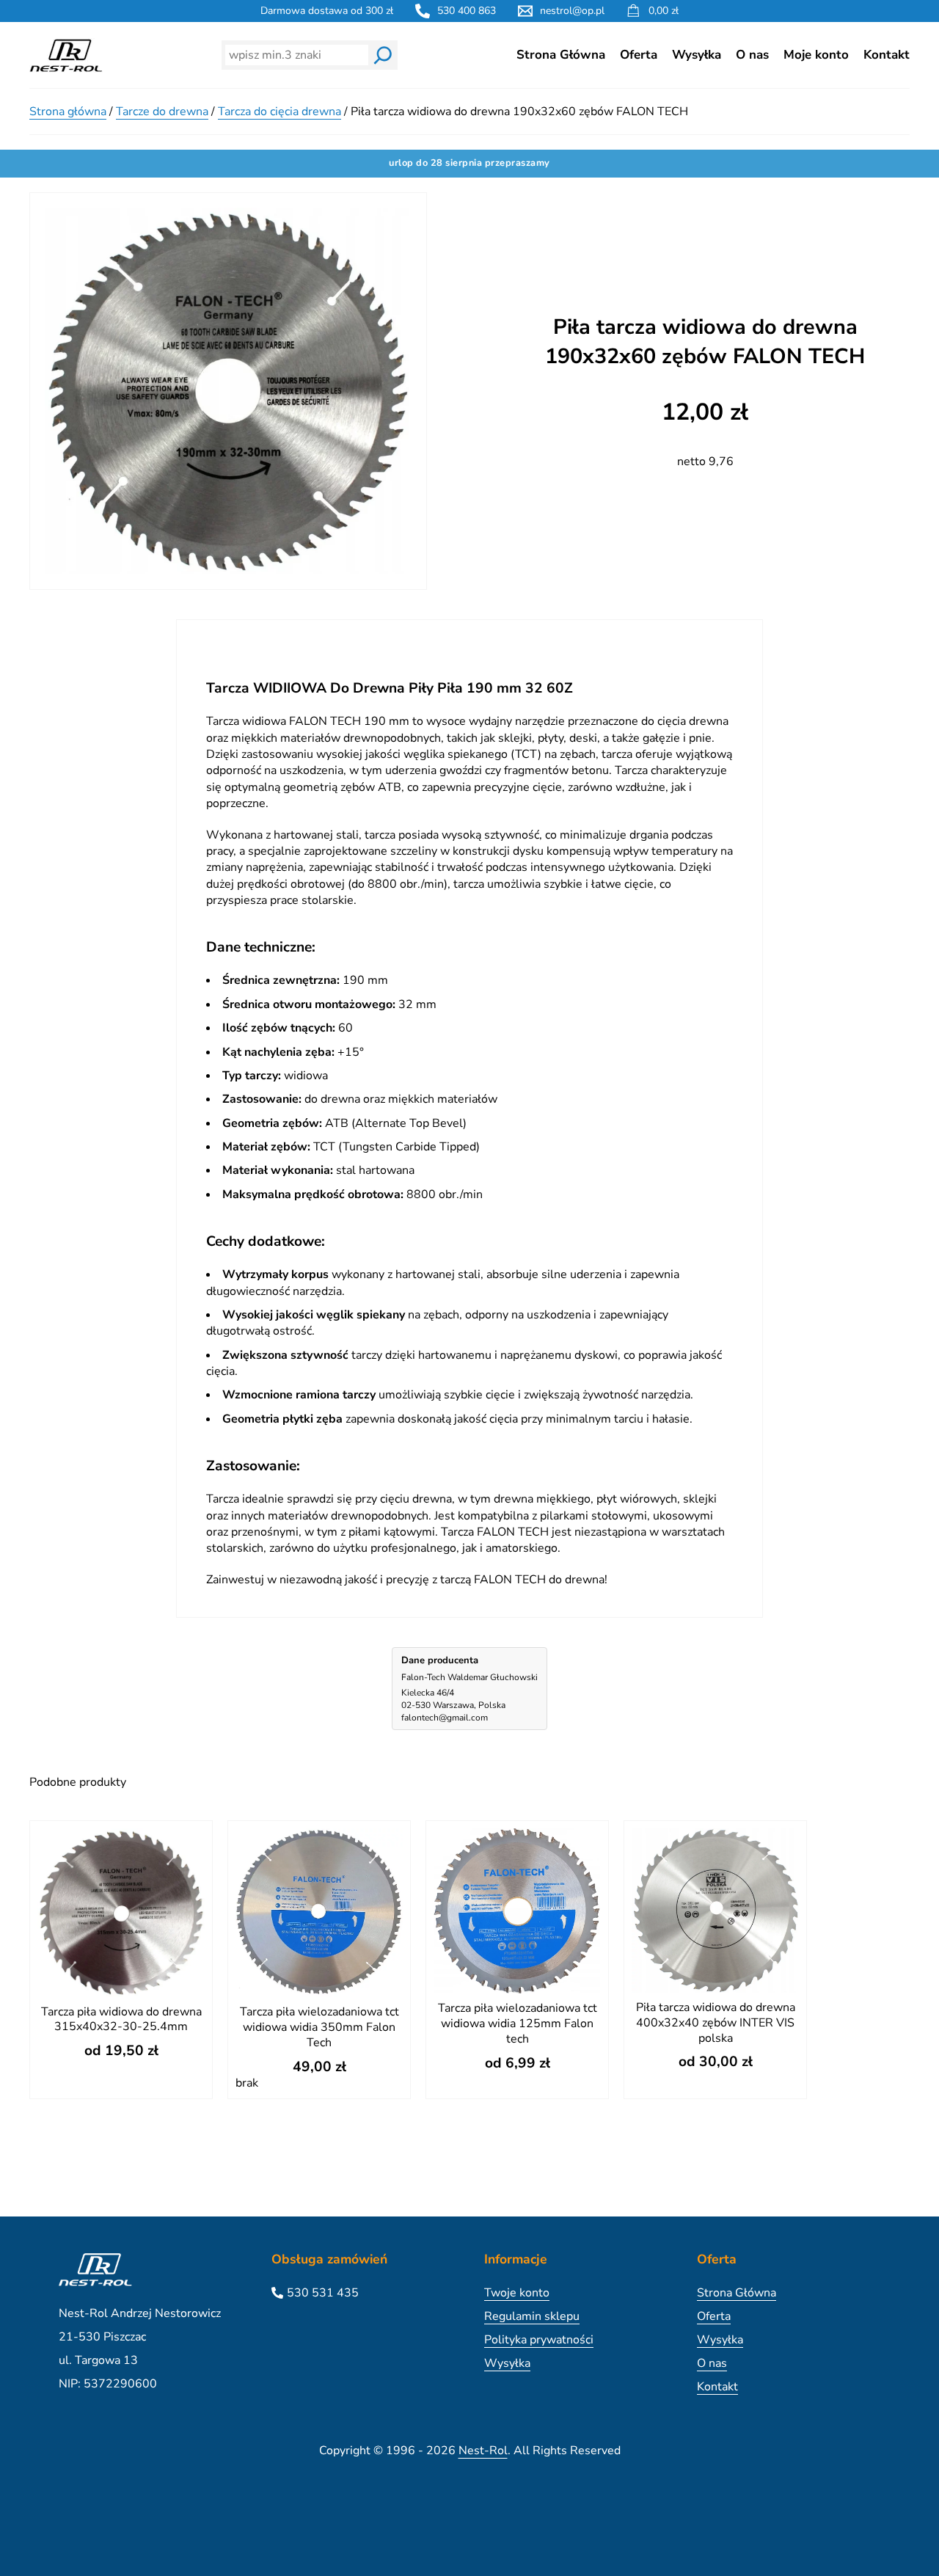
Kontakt (887, 55)
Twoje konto (517, 2293)
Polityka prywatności (539, 2340)
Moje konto (816, 55)
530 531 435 (323, 2293)
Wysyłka (697, 55)
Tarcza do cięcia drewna (279, 112)
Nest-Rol (483, 2451)
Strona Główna (561, 55)
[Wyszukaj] (383, 55)
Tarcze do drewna (162, 112)
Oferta (639, 55)
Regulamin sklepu (532, 2316)
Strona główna (68, 112)
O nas (752, 55)
